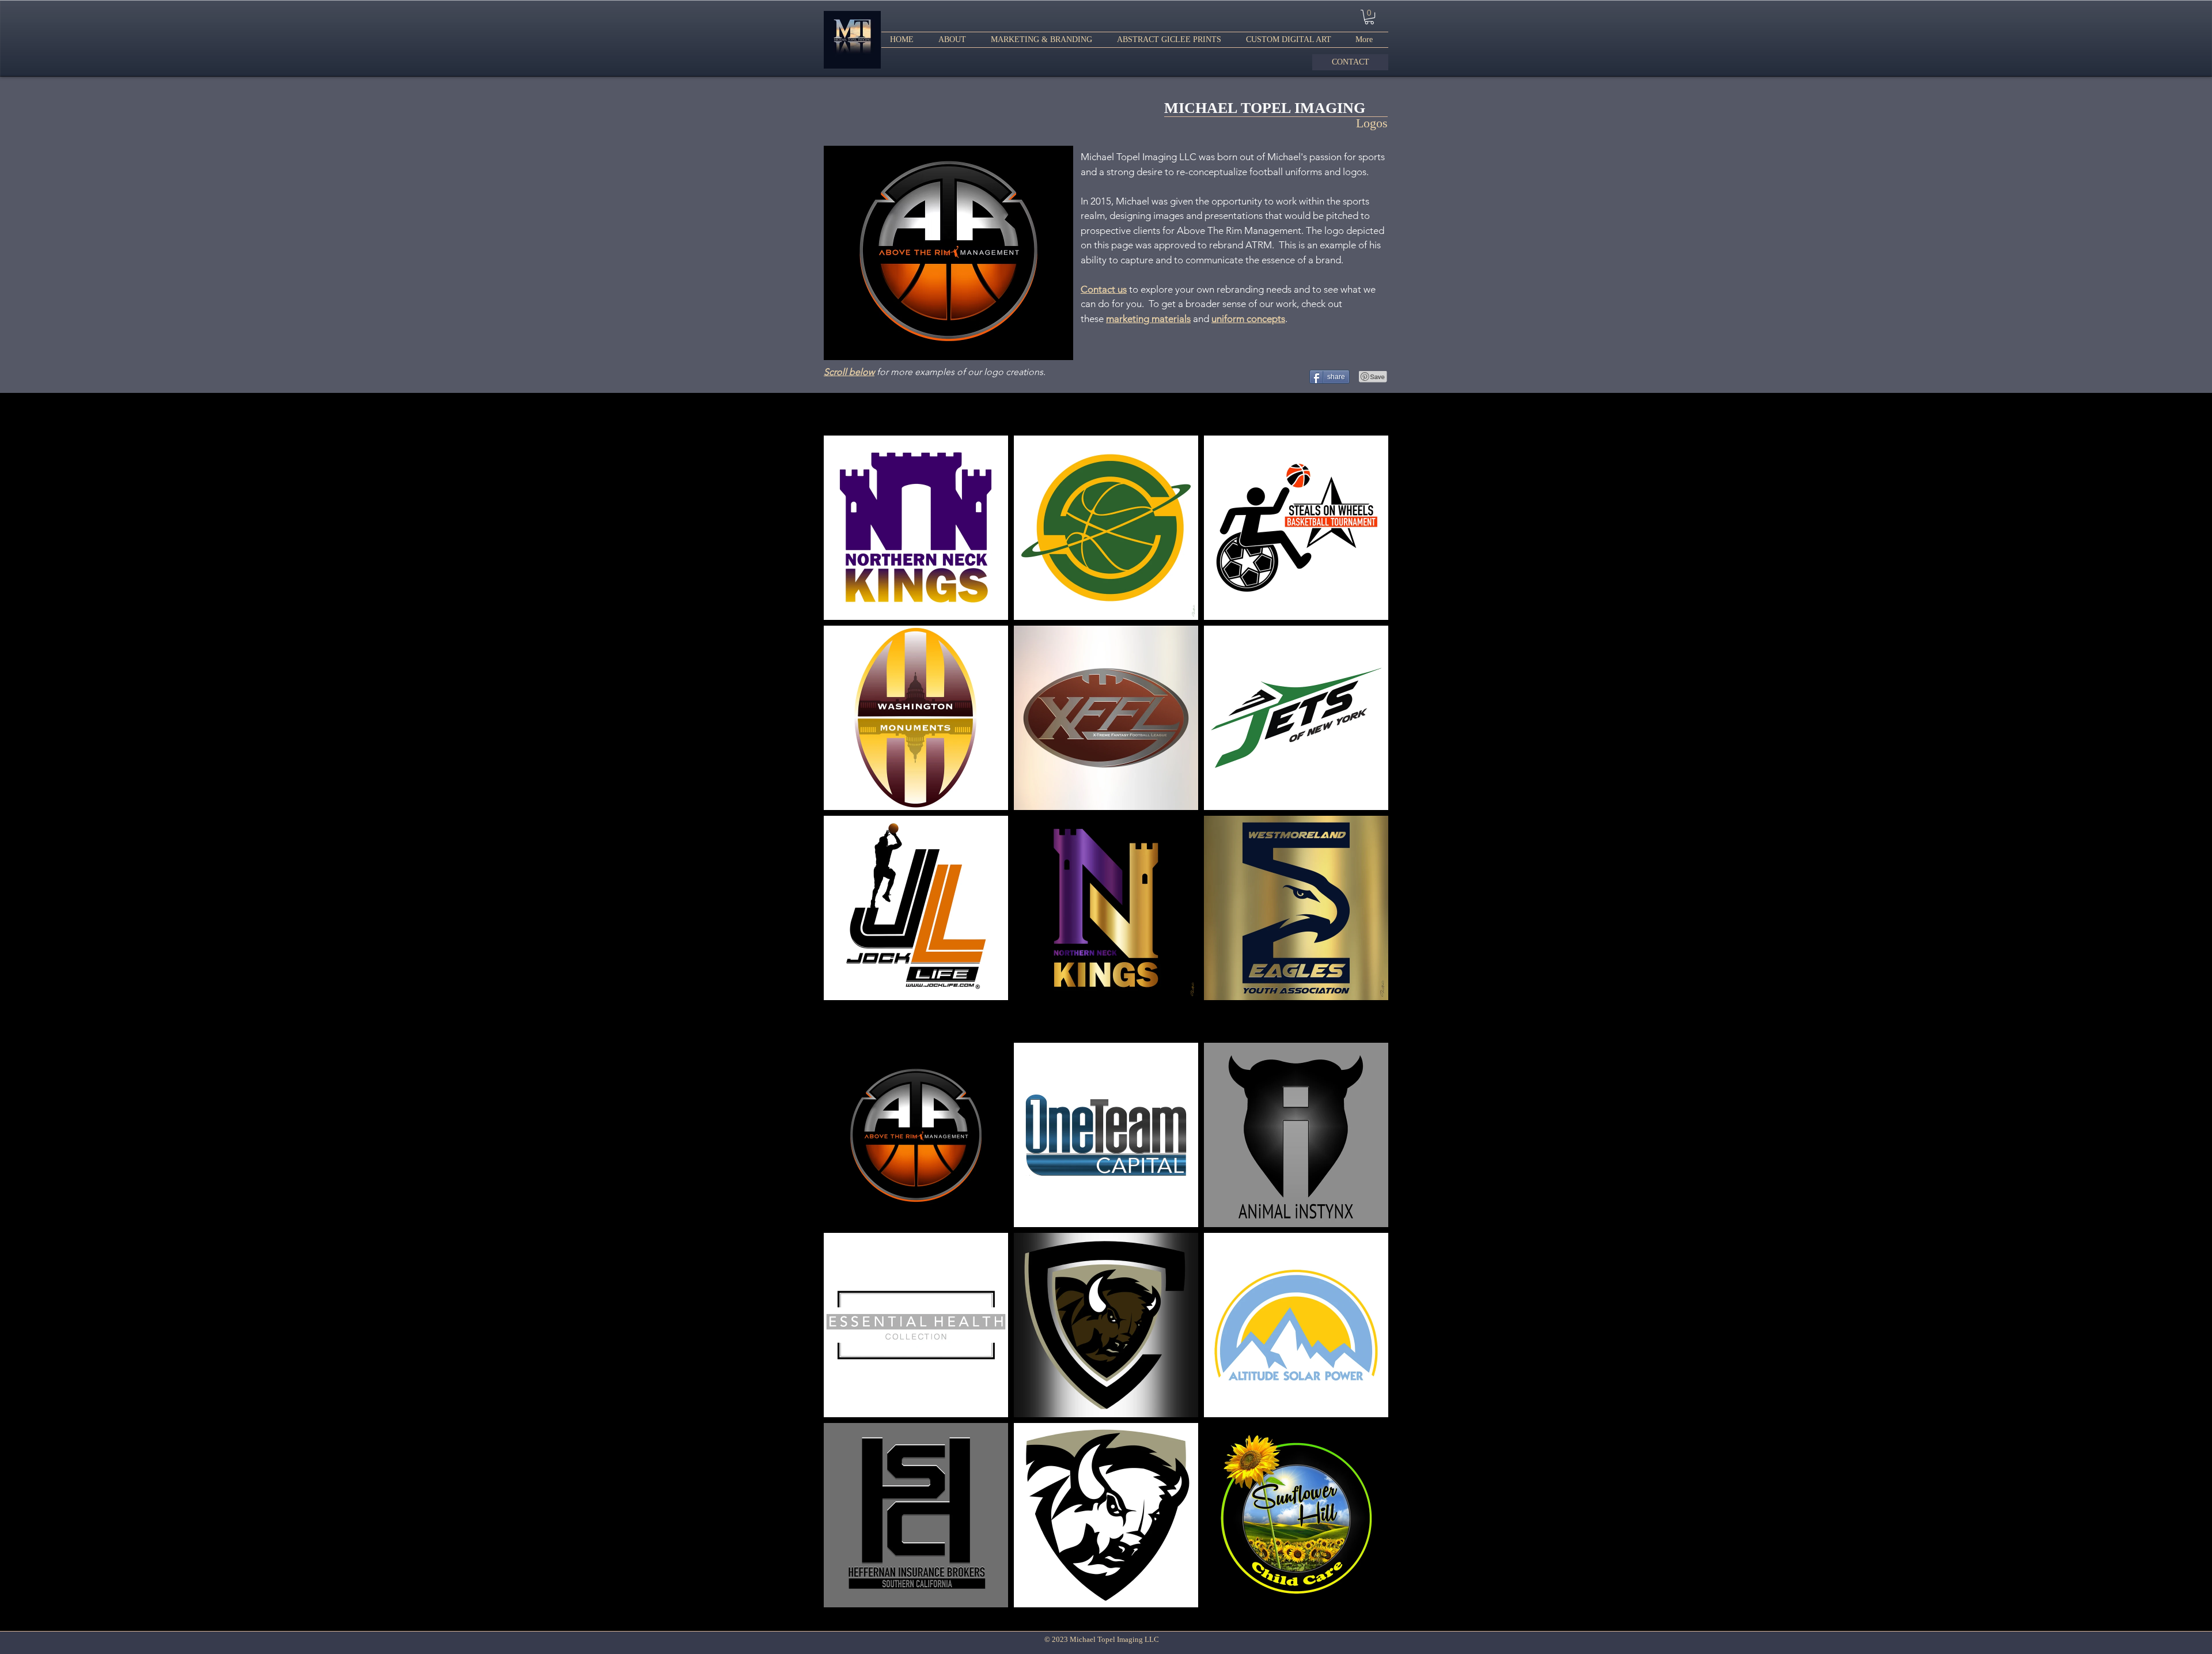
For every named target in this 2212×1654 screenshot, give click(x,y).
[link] (1369, 17)
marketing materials (1148, 319)
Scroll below (849, 372)
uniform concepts (1248, 319)
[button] (1045, 40)
